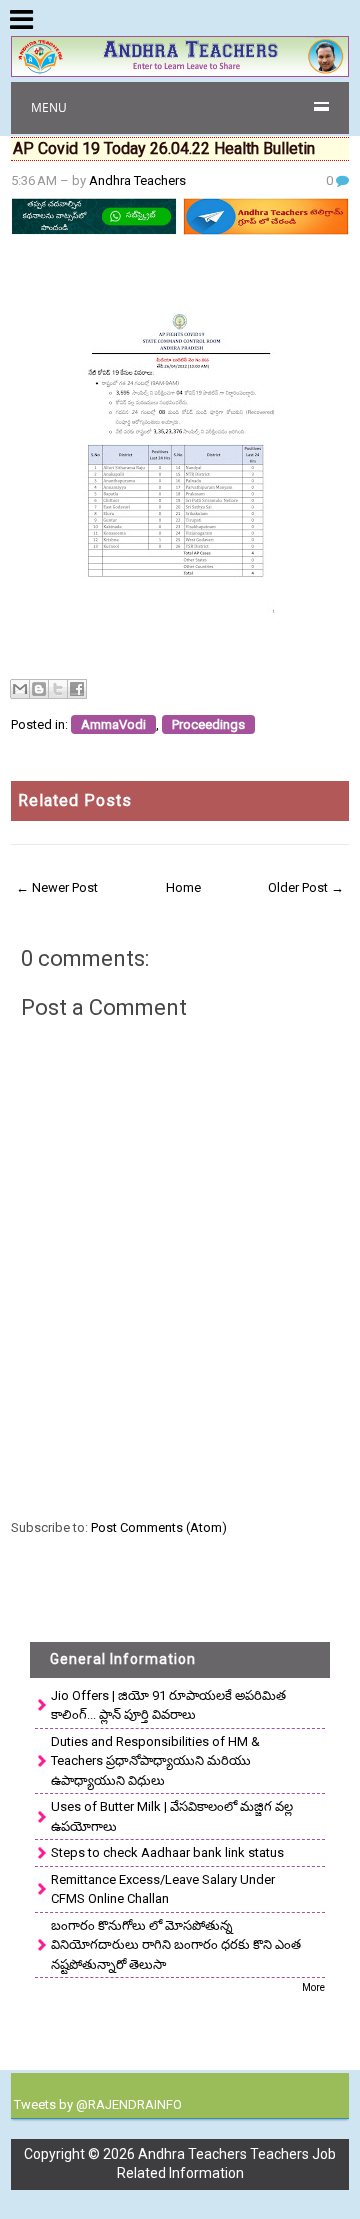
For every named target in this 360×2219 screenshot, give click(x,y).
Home (183, 887)
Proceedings (208, 724)
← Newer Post (57, 887)
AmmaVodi (113, 724)
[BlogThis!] (39, 689)
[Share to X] (58, 689)
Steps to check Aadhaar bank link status (167, 1852)
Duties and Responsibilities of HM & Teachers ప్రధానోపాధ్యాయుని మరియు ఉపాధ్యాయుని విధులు (155, 1761)
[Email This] (20, 689)
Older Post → (306, 887)
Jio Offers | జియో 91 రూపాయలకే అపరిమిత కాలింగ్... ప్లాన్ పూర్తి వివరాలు (168, 1705)
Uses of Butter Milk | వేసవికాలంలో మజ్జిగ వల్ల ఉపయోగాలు (172, 1816)
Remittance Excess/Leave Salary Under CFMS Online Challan (163, 1889)
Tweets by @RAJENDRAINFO (98, 2104)
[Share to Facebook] (77, 689)
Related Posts (75, 800)
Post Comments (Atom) (159, 1527)
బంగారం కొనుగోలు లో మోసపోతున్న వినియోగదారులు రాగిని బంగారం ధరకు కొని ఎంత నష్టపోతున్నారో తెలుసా (176, 1945)
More (313, 1987)
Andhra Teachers (137, 180)
